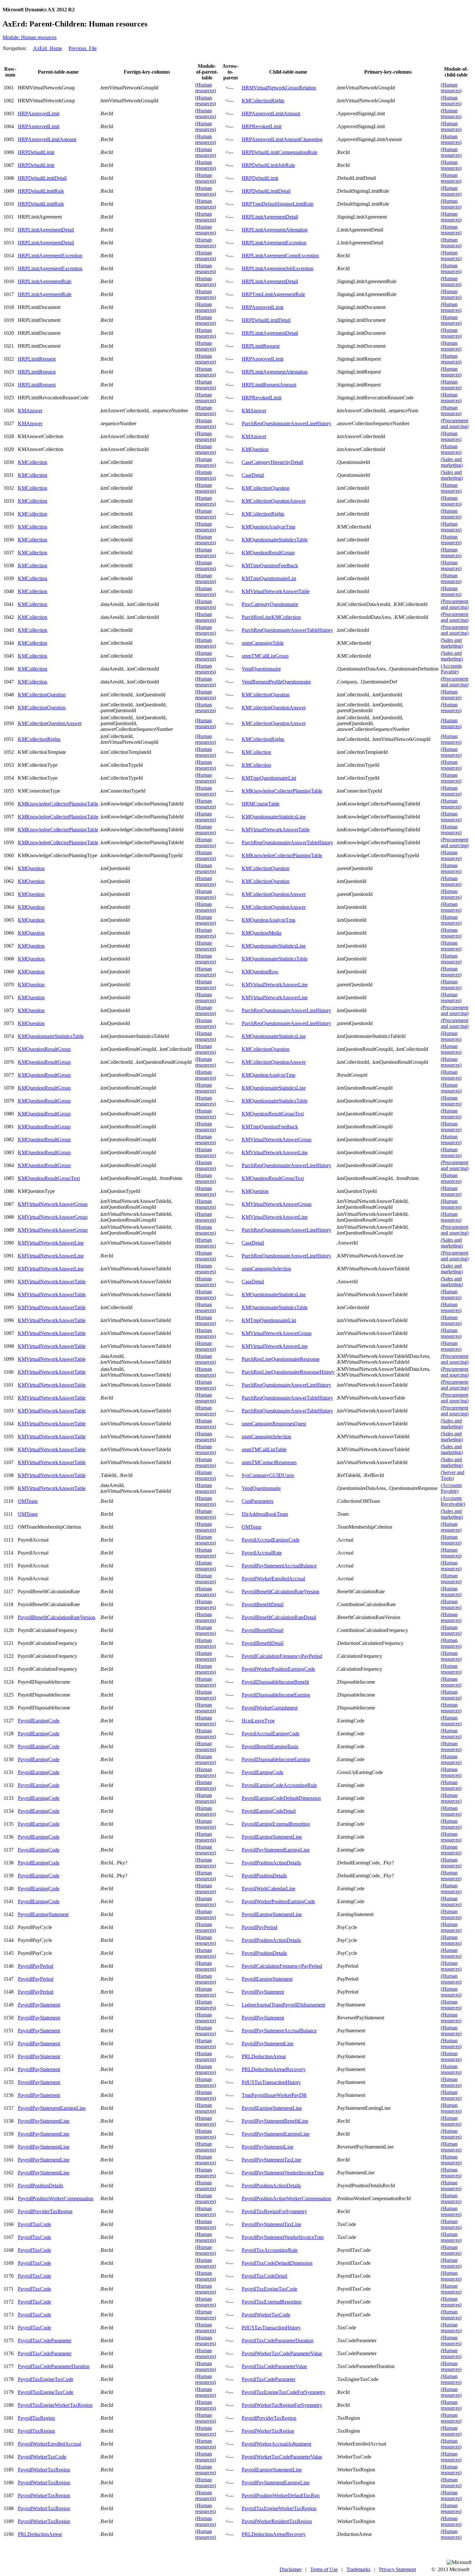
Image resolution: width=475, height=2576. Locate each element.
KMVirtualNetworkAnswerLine (275, 985)
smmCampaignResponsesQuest (274, 1424)
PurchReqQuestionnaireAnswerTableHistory (287, 630)
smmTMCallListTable (264, 1449)
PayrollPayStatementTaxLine (271, 2160)
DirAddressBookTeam (265, 1514)
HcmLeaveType (258, 1721)
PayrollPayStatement (263, 1992)
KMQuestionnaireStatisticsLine (274, 817)
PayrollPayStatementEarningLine (276, 1850)
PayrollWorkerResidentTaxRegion (277, 2521)
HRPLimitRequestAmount (269, 385)
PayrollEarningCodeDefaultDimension (281, 1798)
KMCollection (32, 462)
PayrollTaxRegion (36, 2418)
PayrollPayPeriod (259, 1927)
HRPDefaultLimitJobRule (268, 165)
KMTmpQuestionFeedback (270, 565)
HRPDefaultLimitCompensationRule (280, 152)
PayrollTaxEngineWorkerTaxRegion (55, 2405)
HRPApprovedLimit (39, 113)
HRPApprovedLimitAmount (271, 113)
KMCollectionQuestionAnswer (274, 501)
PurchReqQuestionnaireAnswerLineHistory (286, 423)
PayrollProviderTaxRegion (45, 2211)
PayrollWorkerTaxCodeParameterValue (282, 2353)
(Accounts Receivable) (453, 1501)
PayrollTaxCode (34, 2224)
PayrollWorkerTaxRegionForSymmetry (282, 2405)
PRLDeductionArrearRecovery (274, 2069)
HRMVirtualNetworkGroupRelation (279, 88)
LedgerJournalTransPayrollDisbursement (283, 2005)
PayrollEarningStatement (43, 1914)
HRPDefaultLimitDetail (42, 178)
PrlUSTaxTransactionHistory (271, 2082)
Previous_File (83, 48)
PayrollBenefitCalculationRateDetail (279, 1617)
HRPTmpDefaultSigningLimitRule (278, 204)
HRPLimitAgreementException (274, 243)
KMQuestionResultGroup (268, 553)
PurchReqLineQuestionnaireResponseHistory (288, 1372)
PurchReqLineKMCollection (271, 617)
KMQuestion (255, 449)
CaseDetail (253, 475)
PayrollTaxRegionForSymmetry (274, 2211)
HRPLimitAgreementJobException (278, 268)
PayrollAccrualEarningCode (271, 1540)
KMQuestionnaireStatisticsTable (275, 540)
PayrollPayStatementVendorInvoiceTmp (283, 2173)
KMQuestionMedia (262, 933)
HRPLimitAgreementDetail (270, 217)
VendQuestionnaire (261, 669)
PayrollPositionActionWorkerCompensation (286, 2198)
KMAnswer (30, 411)
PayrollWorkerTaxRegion (268, 2431)
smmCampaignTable (263, 643)
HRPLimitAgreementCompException (280, 256)
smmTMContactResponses (269, 1462)
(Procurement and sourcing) (455, 423)
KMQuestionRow (260, 972)
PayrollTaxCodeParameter (45, 2340)
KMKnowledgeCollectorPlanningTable (282, 791)
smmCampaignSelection (266, 1269)
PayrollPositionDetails (264, 1876)
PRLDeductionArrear (264, 2056)
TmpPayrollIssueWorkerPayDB (274, 2095)
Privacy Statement (397, 2569)
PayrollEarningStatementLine (272, 1837)
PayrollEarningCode (39, 1721)
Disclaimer (290, 2569)
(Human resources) (206, 88)
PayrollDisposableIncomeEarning (276, 1695)
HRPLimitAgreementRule (45, 281)
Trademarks (358, 2569)
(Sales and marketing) (452, 462)
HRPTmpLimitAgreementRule (273, 294)
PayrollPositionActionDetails (271, 1863)
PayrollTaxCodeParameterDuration (278, 2340)
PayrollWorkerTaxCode (266, 2315)
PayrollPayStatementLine (268, 2043)
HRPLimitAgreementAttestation (275, 230)
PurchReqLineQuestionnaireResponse (281, 1359)
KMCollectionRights (263, 101)
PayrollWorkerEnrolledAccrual (273, 1579)
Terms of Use (324, 2569)
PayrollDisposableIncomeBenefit (275, 1682)
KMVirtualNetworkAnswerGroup (277, 1139)
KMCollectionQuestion (266, 488)
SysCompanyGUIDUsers (268, 1475)
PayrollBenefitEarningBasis (270, 1746)
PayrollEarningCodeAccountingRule (279, 1785)
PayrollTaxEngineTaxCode (269, 2289)
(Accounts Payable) (451, 669)
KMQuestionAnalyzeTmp (269, 527)
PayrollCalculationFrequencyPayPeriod (282, 1656)
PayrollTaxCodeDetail (264, 2276)
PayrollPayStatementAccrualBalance (279, 1566)
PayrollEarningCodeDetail (269, 1811)
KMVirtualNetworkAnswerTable (276, 591)
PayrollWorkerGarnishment (270, 1708)
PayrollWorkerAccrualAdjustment (276, 2444)
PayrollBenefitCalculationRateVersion (280, 1591)
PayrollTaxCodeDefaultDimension (277, 2263)
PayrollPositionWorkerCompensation (56, 2198)
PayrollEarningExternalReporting (276, 1824)
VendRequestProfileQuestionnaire (276, 682)
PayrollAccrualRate (262, 1553)
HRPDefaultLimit (36, 152)
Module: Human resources (30, 37)
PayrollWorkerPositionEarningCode (278, 1669)
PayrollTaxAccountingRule (270, 2250)
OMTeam (28, 1501)
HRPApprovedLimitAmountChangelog (282, 139)
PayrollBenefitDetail (263, 1604)
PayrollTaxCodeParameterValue (274, 2366)
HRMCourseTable (261, 804)
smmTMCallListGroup (265, 656)
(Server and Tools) (453, 1475)
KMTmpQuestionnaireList (269, 578)
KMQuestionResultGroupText (273, 1114)
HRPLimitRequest (261, 346)
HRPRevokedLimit (262, 126)
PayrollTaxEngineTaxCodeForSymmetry (284, 2392)
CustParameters (258, 1501)
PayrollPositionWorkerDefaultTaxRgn (281, 2495)
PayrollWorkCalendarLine (269, 1888)
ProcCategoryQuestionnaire (270, 604)
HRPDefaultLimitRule (41, 191)
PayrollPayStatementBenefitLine (275, 2121)
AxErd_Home (48, 48)
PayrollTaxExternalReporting (272, 2302)
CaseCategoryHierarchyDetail (272, 462)
